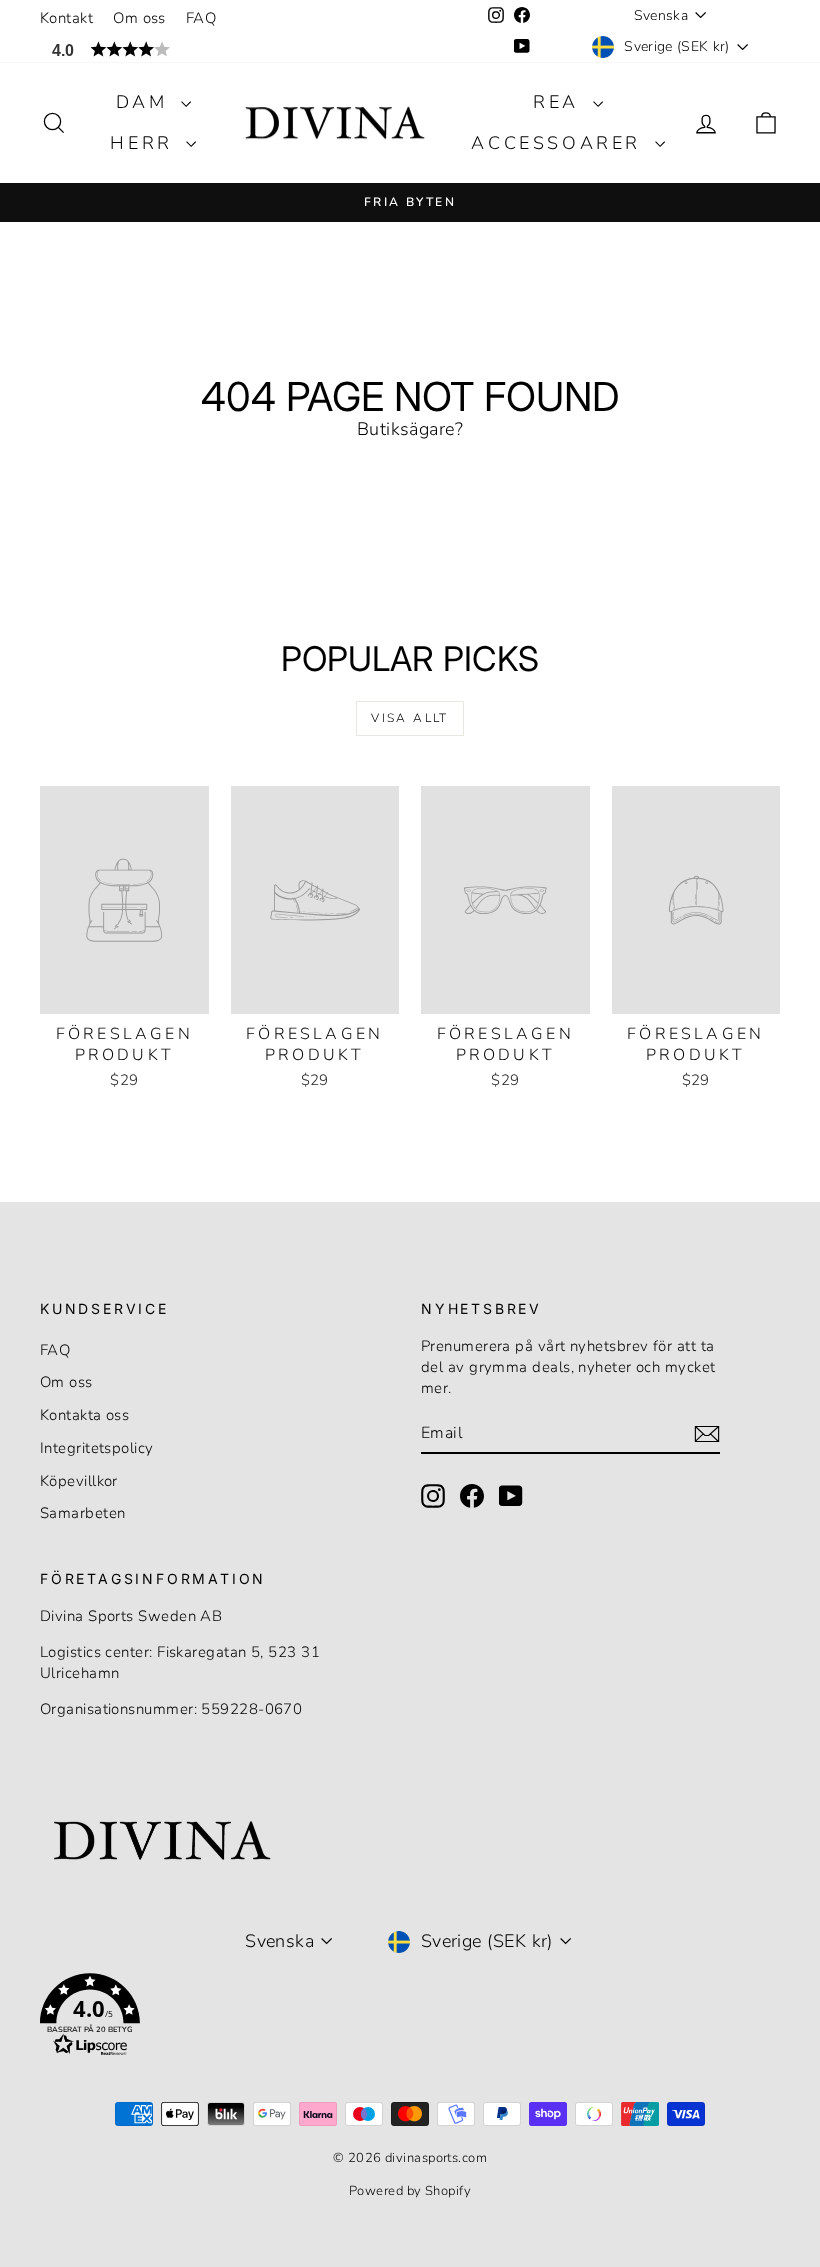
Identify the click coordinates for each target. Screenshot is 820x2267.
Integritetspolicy (97, 1448)
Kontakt (66, 18)
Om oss (139, 18)
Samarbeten (83, 1513)
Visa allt (410, 718)
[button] (205, 49)
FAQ (201, 18)
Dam (146, 102)
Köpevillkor (79, 1481)
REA (560, 102)
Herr (145, 143)
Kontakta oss (84, 1415)
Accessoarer (560, 143)
